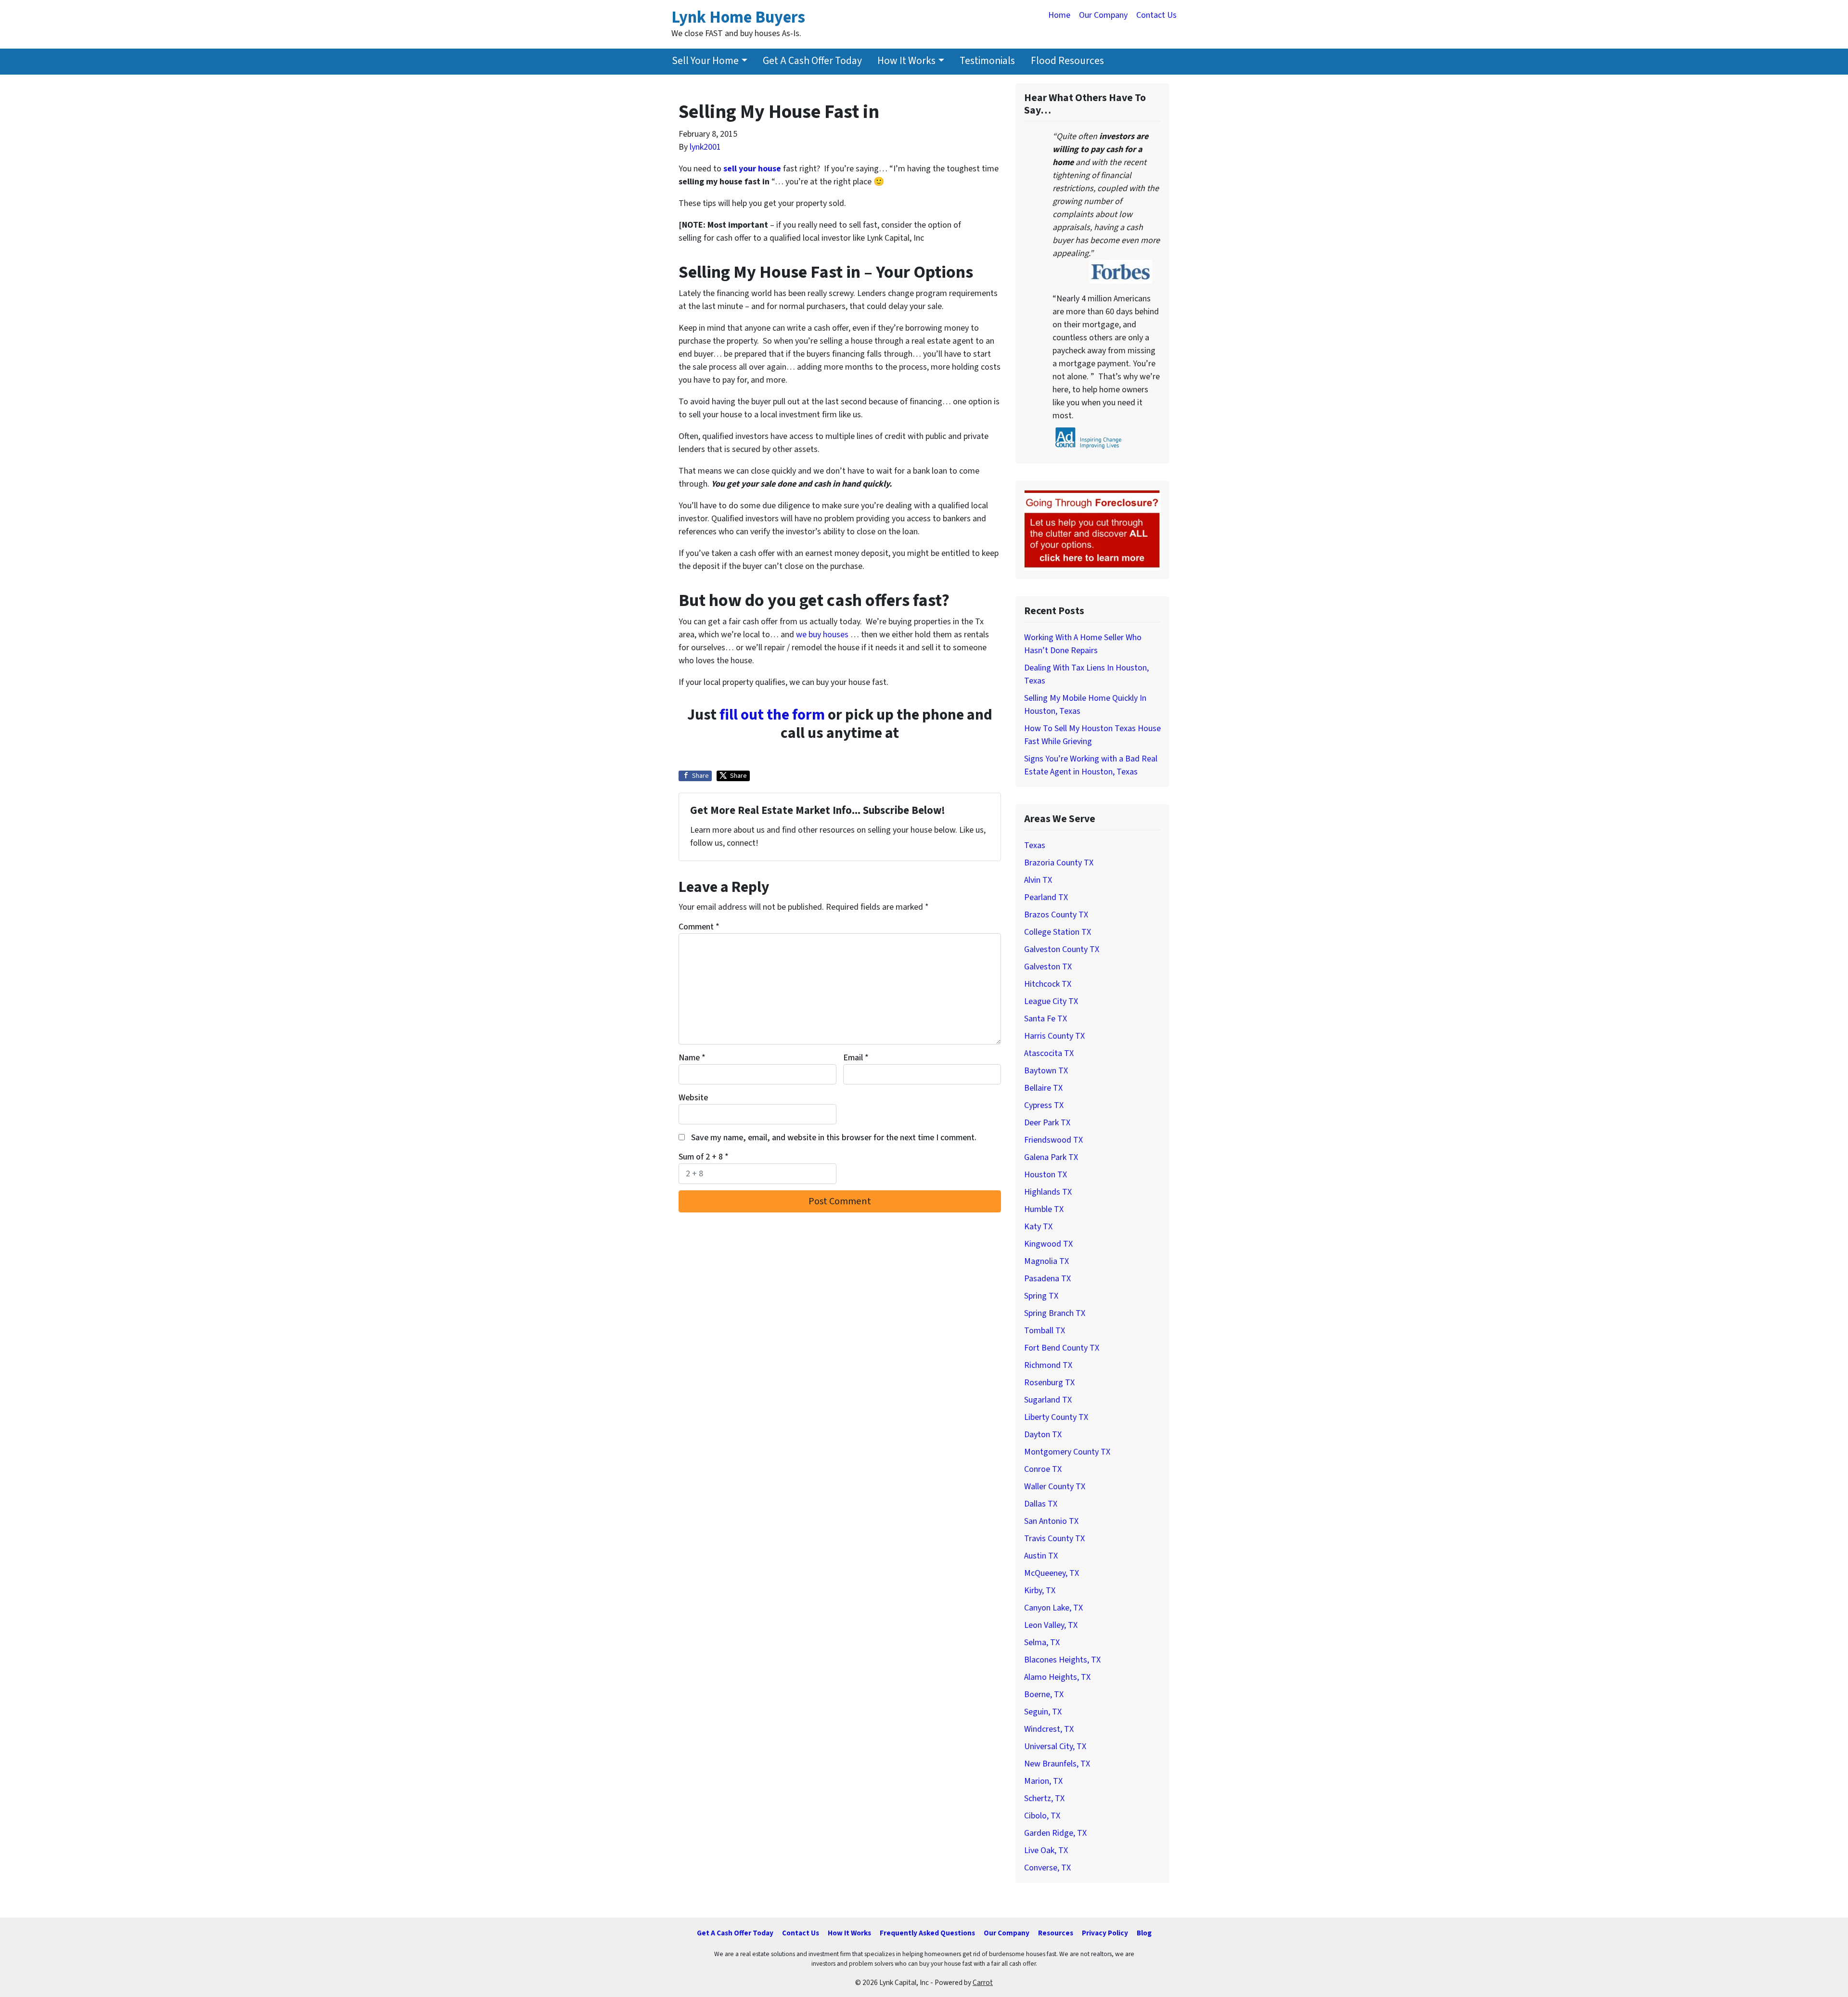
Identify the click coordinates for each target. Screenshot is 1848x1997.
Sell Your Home (705, 61)
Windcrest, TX (1049, 1729)
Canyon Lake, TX (1053, 1608)
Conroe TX (1043, 1469)
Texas (1035, 845)
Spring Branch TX (1055, 1313)
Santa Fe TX (1046, 1019)
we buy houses (823, 635)
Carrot (983, 1983)
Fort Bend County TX (1062, 1348)
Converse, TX (1047, 1868)
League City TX (1051, 1001)
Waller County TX (1055, 1487)
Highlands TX (1048, 1192)
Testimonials (987, 61)
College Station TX (1058, 932)
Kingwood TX (1048, 1244)
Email (856, 1058)
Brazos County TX (1056, 915)
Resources (1056, 1933)
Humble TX (1044, 1209)
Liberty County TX (1056, 1417)
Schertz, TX (1044, 1798)
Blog (1144, 1933)
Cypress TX (1044, 1105)
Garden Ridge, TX (1055, 1833)
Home (1059, 15)
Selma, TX (1042, 1643)
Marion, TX (1043, 1781)
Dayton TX (1043, 1435)
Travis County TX (1054, 1539)
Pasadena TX (1047, 1279)
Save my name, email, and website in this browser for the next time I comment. (834, 1138)
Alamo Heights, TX (1057, 1677)
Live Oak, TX (1046, 1850)
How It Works (906, 61)
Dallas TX (1041, 1504)
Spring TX (1041, 1296)
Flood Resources (1067, 61)
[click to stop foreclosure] (1092, 529)
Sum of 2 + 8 (704, 1157)
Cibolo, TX (1042, 1816)
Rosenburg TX (1049, 1383)
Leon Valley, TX (1051, 1625)
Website (693, 1098)
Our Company (1103, 15)
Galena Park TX (1051, 1157)
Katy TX (1038, 1227)
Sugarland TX (1048, 1400)
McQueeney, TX (1052, 1573)
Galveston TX (1048, 967)
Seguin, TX (1043, 1712)
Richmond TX (1048, 1365)
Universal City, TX (1055, 1746)
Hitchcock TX (1048, 984)
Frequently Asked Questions (927, 1933)
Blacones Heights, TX (1062, 1660)
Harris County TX (1054, 1036)
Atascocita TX (1049, 1053)
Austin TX (1041, 1556)
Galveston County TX (1062, 949)
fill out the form (772, 715)
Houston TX (1046, 1175)
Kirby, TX (1040, 1591)
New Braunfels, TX (1057, 1764)
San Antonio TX (1051, 1521)
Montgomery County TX (1067, 1452)
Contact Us (1156, 15)
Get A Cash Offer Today (812, 61)
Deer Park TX (1047, 1123)
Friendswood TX (1053, 1140)
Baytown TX (1046, 1071)
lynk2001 (705, 147)
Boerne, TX (1044, 1694)
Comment (699, 927)
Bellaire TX (1043, 1088)
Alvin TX (1038, 880)
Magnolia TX (1046, 1261)
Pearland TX (1046, 897)
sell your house (752, 169)
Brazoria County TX (1059, 863)
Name (692, 1058)
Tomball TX (1045, 1331)
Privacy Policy (1105, 1933)
